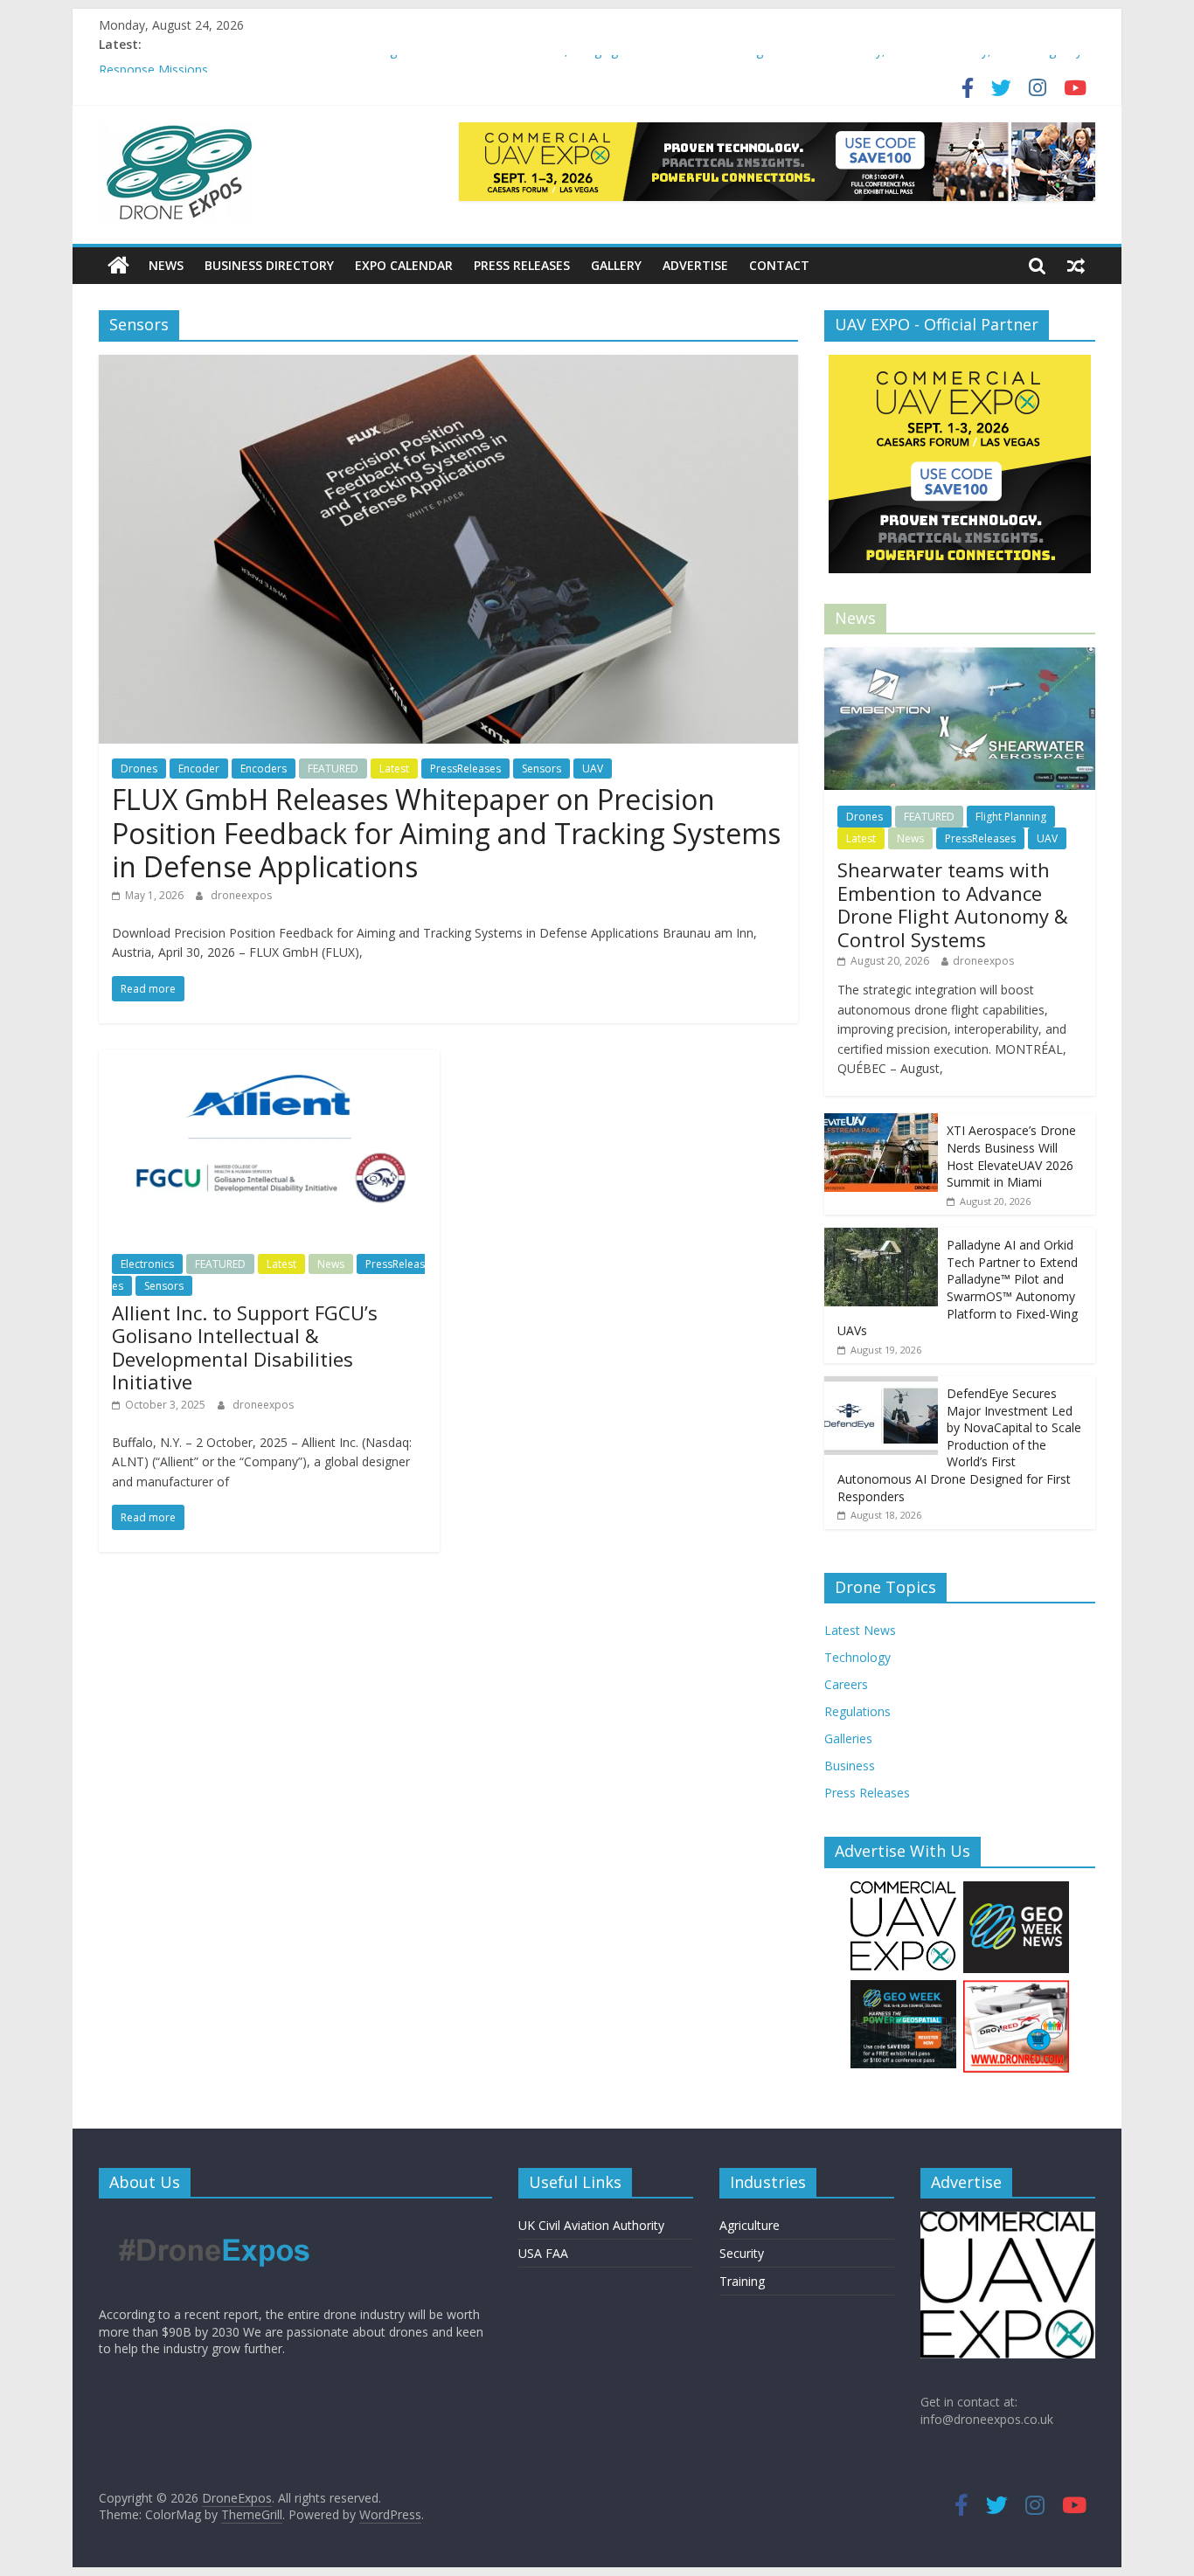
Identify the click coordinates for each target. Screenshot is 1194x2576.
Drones (139, 769)
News (166, 265)
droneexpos (241, 895)
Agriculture (750, 2225)
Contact (779, 265)
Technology (857, 1657)
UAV (593, 769)
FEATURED (333, 769)
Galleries (848, 1738)
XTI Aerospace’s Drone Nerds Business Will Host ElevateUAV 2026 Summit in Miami (1011, 1156)
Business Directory (269, 265)
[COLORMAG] (215, 2220)
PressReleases (465, 769)
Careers (846, 1684)
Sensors (541, 769)
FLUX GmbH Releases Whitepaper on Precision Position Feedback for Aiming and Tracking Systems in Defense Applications (446, 833)
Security (742, 2253)
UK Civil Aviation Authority (591, 2225)
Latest (394, 769)
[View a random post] (1076, 266)
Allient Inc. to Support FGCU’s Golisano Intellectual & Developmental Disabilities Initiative (245, 1347)
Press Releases (522, 265)
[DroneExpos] (118, 266)
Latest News (860, 1630)
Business (850, 1766)
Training (742, 2281)
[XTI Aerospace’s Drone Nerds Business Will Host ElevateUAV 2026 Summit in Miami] (881, 1122)
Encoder (199, 769)
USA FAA (543, 2253)
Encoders (264, 769)
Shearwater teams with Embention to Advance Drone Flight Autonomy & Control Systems (953, 904)
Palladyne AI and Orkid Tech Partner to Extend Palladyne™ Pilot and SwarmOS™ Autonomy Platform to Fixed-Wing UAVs (958, 1288)
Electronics (147, 1264)
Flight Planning (1011, 817)
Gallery (616, 265)
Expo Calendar (404, 265)
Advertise (695, 265)
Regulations (857, 1711)
